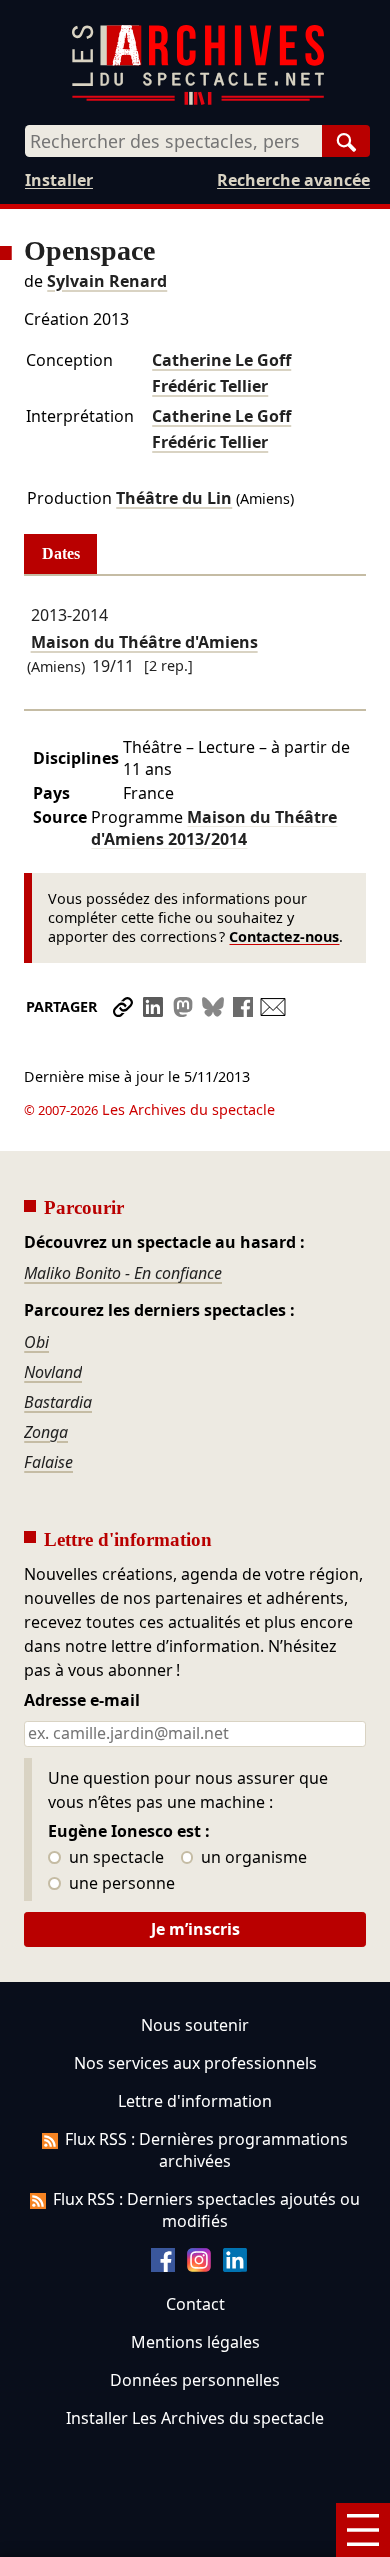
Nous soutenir (195, 2025)
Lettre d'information (195, 2101)
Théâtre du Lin (174, 498)
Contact (195, 2304)
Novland (53, 1372)
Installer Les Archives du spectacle (195, 2418)
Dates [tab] (61, 553)
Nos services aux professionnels (195, 2063)
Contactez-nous (284, 936)
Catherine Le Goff (221, 360)
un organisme (252, 1858)
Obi (36, 1342)
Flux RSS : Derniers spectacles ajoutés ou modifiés (206, 2210)
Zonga (46, 1432)
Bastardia (58, 1402)
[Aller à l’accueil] (198, 100)
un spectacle (114, 1858)
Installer (59, 180)
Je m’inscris (195, 1929)
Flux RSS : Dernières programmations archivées (206, 2150)
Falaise (48, 1462)
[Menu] (363, 2530)
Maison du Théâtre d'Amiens (144, 642)
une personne (120, 1884)
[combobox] (173, 141)
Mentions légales (195, 2342)
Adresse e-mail (82, 1701)
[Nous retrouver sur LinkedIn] (235, 2266)
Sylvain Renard (107, 281)
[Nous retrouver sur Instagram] (199, 2266)
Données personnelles (195, 2380)
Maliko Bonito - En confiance (123, 1273)
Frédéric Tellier (210, 386)
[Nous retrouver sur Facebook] (163, 2266)
